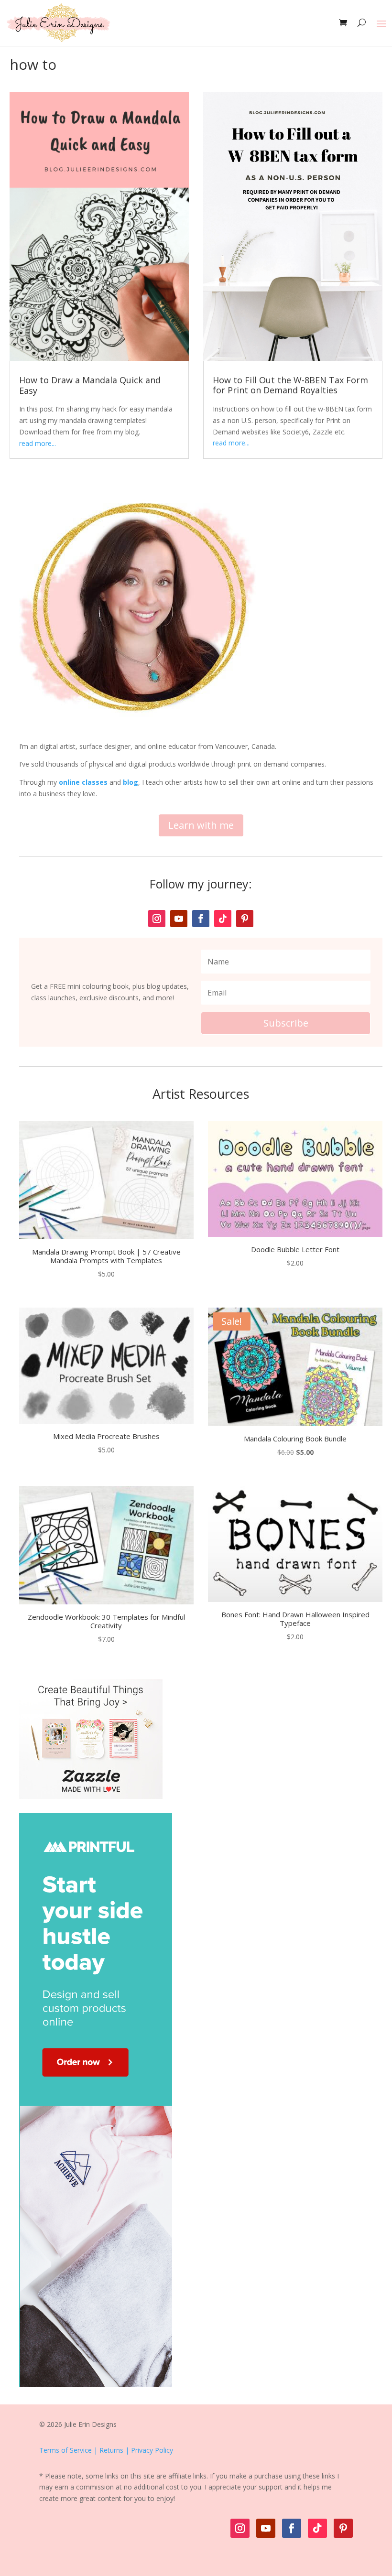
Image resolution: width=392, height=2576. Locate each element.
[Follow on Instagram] (157, 919)
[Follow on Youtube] (179, 919)
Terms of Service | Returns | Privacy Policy (106, 2450)
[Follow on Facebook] (201, 919)
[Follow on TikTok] (223, 919)
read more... (38, 443)
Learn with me (201, 825)
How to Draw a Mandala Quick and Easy (90, 385)
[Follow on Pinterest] (245, 919)
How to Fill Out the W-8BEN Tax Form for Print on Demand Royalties (290, 385)
